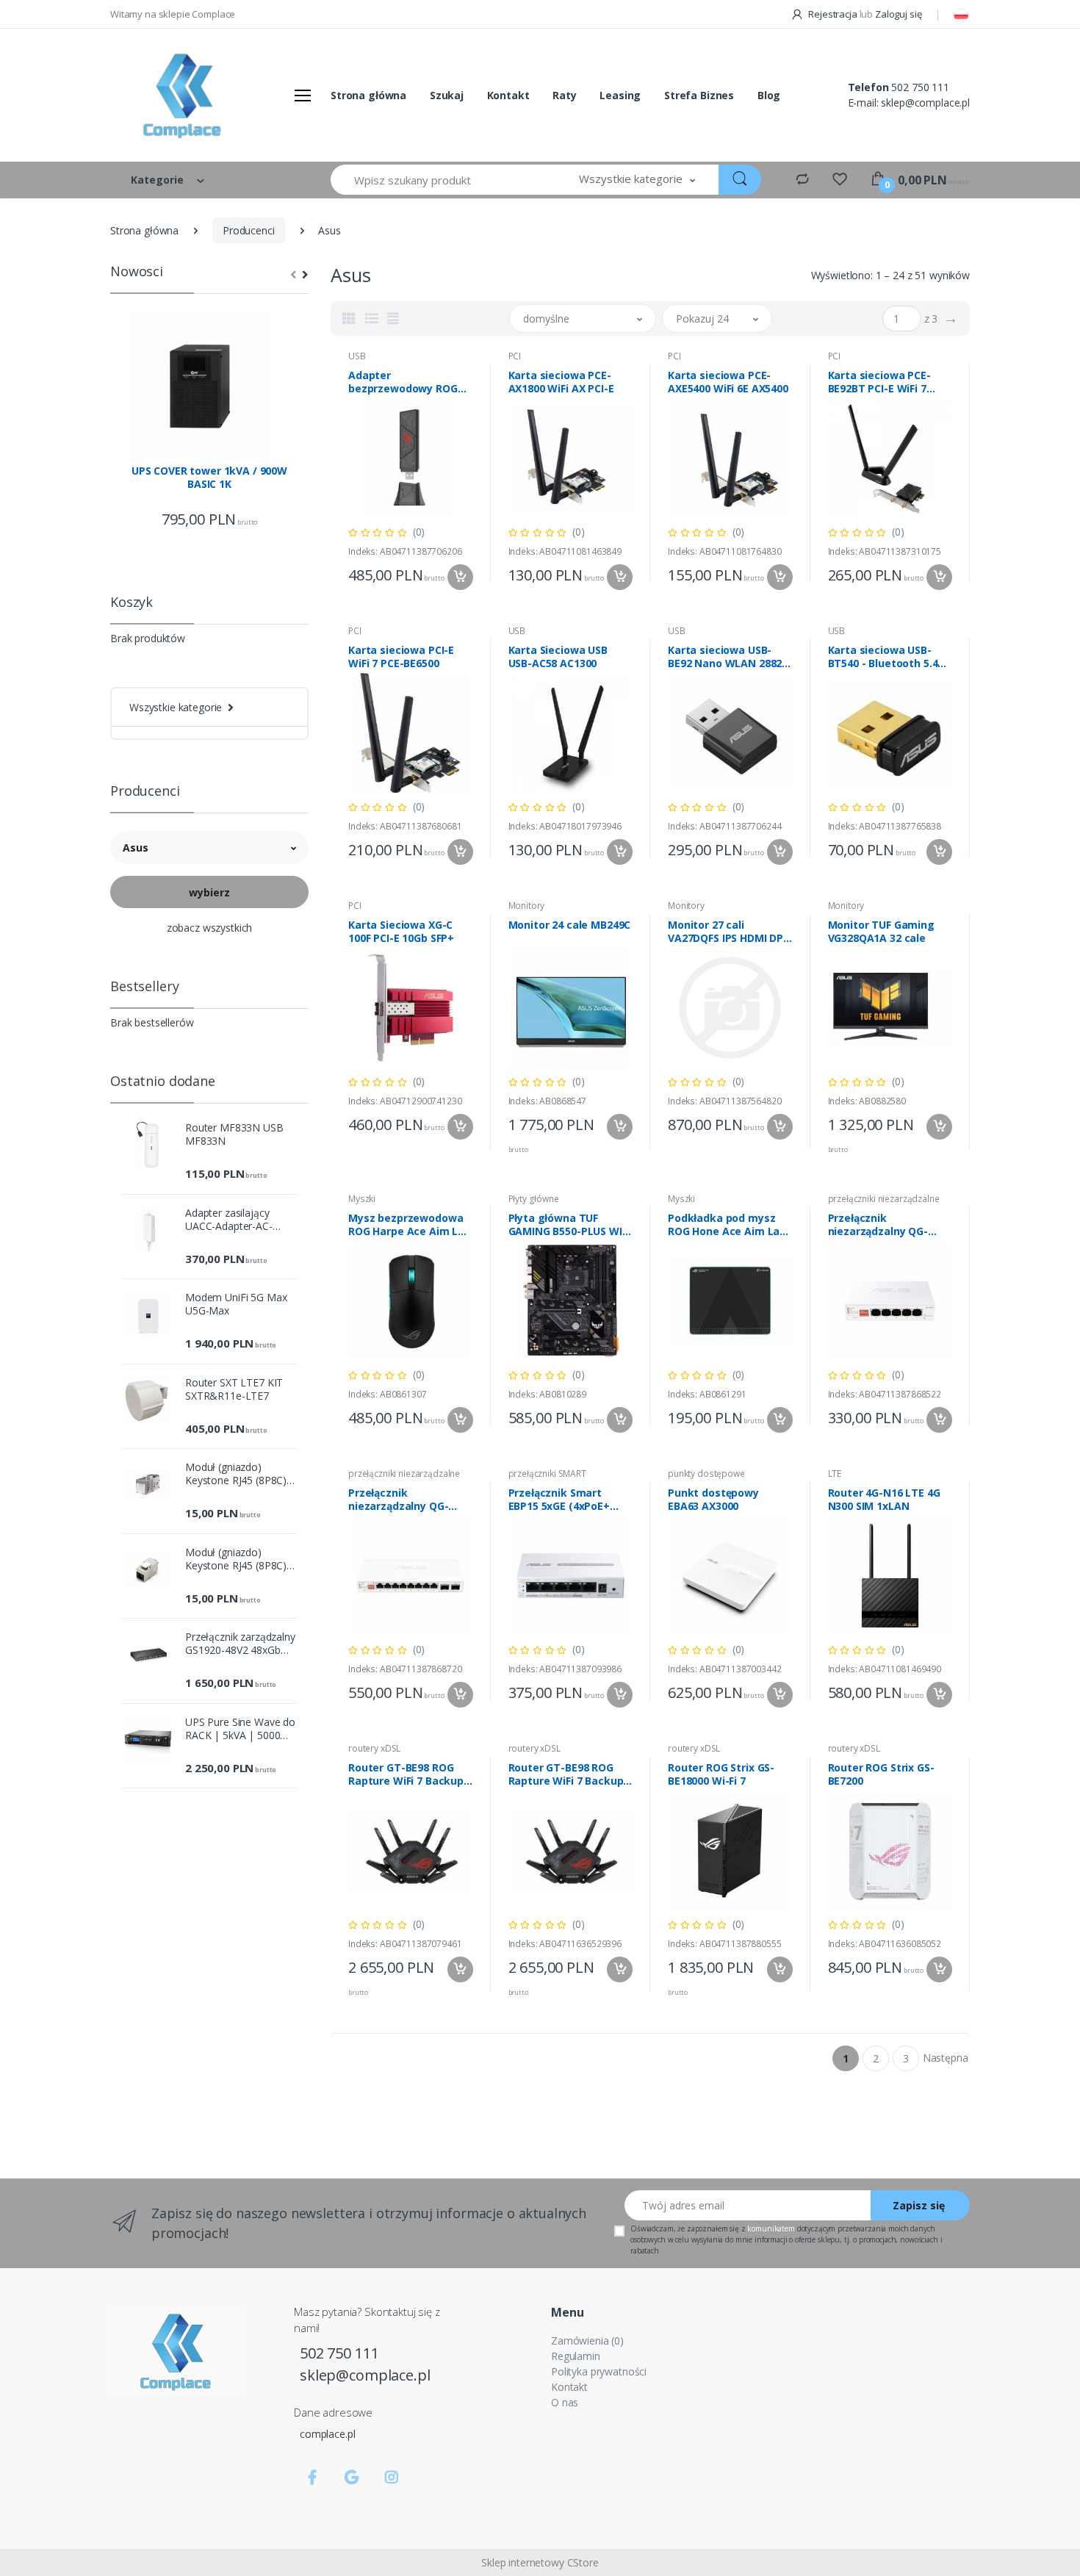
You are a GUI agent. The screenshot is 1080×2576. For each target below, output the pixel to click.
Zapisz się (919, 2205)
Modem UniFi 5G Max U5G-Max (236, 1304)
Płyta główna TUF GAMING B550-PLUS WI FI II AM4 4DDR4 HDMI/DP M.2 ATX (565, 1225)
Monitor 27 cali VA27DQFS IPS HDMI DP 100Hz (726, 932)
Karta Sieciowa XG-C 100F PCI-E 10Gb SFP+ (401, 932)
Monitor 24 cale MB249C (570, 925)
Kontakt (508, 95)
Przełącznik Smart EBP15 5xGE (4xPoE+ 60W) (559, 1500)
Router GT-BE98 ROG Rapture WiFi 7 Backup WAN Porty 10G (406, 1774)
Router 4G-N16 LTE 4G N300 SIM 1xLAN (884, 1500)
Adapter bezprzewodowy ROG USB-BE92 (403, 382)
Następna (946, 2058)
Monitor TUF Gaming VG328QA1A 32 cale (881, 932)
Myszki (362, 1199)
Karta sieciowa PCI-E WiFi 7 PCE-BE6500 (401, 657)
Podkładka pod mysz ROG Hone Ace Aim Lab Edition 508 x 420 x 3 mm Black (727, 1225)
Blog (769, 95)
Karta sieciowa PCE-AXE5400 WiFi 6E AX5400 (728, 382)
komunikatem (771, 2228)
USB (357, 356)
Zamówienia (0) (587, 2341)
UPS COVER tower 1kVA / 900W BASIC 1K (209, 478)
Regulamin (576, 2356)
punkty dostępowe (706, 1474)
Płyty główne (534, 1199)
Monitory (527, 906)
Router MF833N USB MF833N (234, 1134)
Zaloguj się (898, 14)
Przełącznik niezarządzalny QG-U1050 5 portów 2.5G (880, 1225)
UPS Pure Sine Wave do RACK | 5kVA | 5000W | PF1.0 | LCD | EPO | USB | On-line (240, 1729)
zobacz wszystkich (210, 928)
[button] (637, 180)
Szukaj (447, 95)
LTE (835, 1474)
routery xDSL (374, 1748)
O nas (565, 2402)
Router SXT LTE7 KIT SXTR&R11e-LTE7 (234, 1389)
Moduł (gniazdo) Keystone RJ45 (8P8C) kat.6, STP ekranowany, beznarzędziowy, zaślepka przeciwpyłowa (240, 1474)
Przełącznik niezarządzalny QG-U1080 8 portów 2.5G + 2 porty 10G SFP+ (409, 1500)
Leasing (620, 95)
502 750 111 (920, 87)
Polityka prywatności (599, 2371)
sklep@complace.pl (925, 102)
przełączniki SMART (547, 1474)
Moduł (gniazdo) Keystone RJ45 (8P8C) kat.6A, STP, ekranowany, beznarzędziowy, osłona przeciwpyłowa (237, 1559)
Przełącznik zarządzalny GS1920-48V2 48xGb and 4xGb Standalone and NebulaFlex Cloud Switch (240, 1644)
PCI (515, 356)
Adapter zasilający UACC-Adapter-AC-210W (229, 1220)
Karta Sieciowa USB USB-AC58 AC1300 (558, 657)
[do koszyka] (460, 577)
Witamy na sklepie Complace (173, 14)
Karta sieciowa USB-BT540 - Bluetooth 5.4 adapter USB (883, 657)
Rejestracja (832, 14)
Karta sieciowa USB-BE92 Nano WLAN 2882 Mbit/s (725, 657)
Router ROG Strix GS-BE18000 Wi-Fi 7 (721, 1774)
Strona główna (368, 95)
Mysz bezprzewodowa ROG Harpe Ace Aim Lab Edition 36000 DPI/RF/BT (410, 1225)
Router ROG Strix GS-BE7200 (881, 1774)
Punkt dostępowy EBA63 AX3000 (713, 1500)
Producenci (249, 230)
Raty (564, 95)
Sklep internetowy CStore (540, 2562)
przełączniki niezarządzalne (884, 1199)
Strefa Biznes (699, 95)
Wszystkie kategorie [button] (176, 707)
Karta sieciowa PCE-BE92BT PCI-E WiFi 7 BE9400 (879, 382)
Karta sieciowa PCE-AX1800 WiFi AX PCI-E (561, 382)
